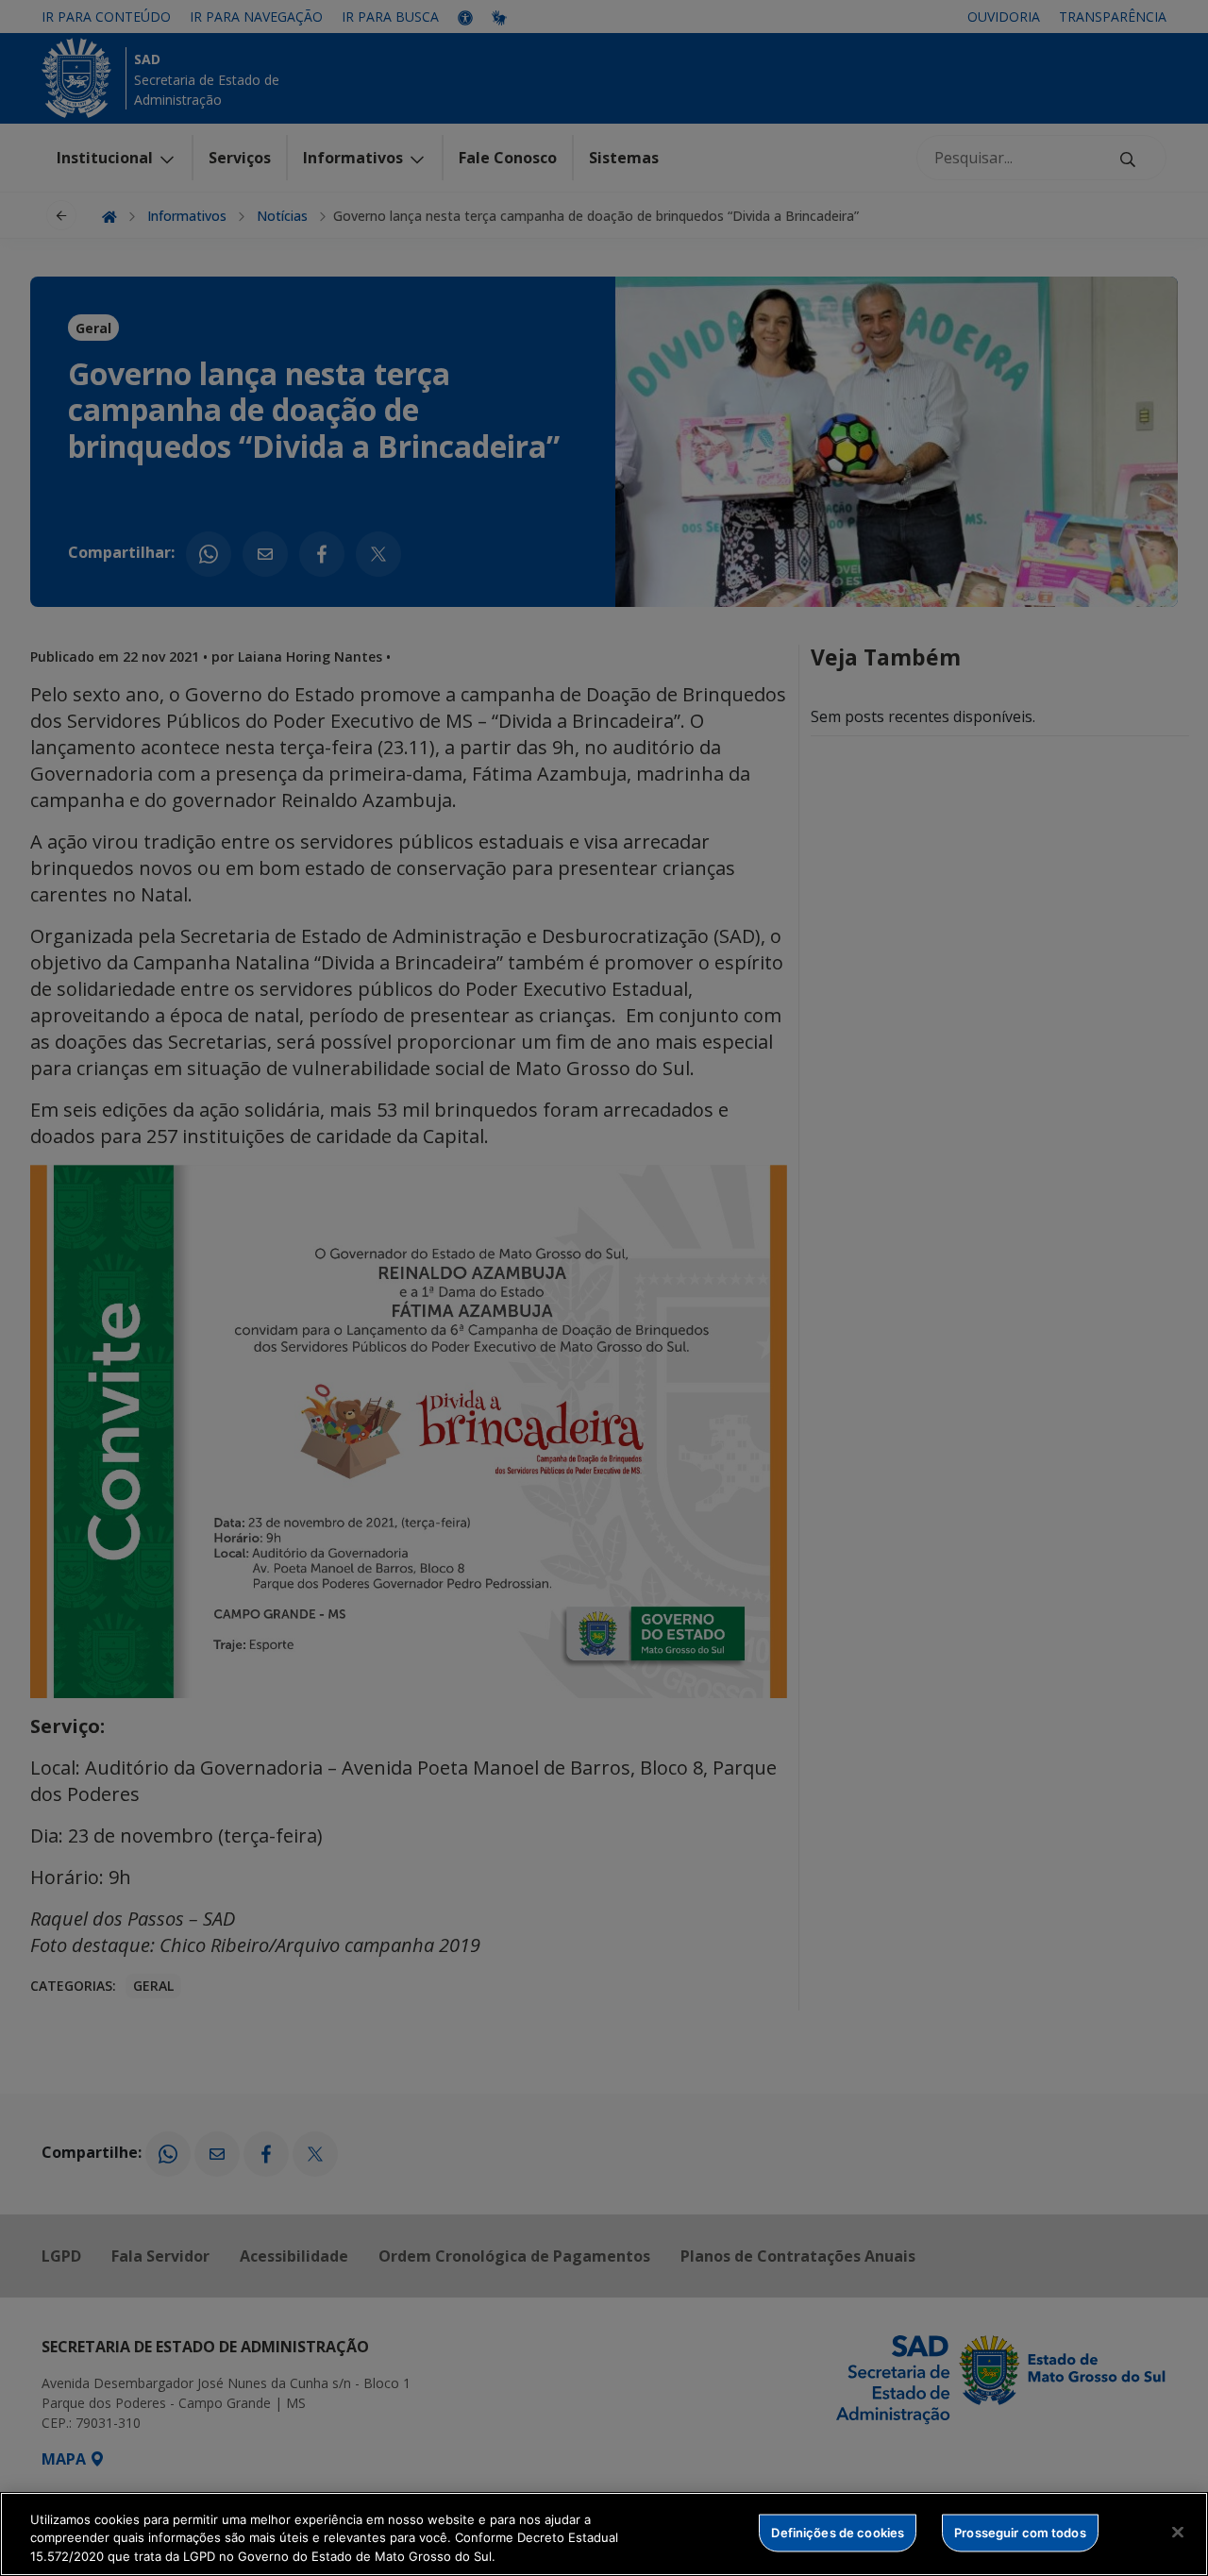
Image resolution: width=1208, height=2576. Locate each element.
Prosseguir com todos (1020, 2532)
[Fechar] (1178, 2532)
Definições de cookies (838, 2532)
